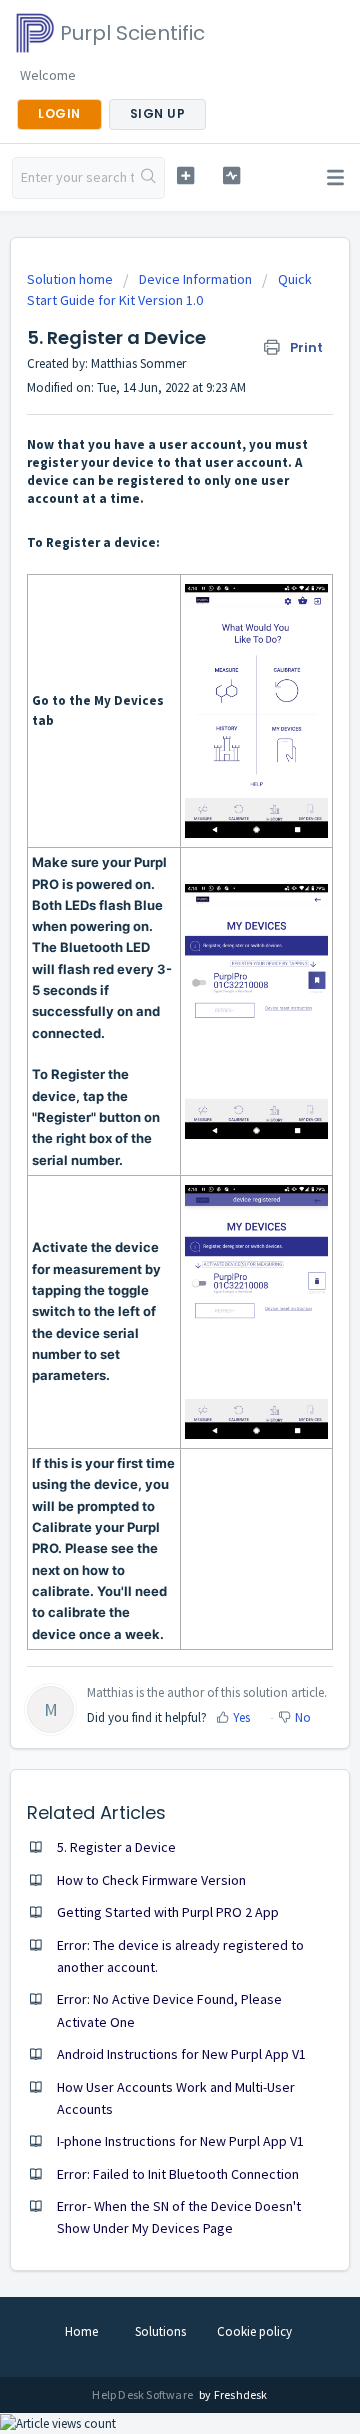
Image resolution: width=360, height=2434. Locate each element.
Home (81, 2331)
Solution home (71, 279)
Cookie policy (254, 2331)
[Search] (149, 178)
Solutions (160, 2331)
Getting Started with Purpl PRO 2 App (168, 1912)
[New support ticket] (185, 175)
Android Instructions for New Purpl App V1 (181, 2054)
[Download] (143, 1231)
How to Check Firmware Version (151, 1880)
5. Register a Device (116, 1847)
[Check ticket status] (231, 175)
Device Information (195, 279)
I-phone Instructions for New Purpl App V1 (180, 2141)
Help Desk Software (143, 2394)
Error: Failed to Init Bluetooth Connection (178, 2174)
